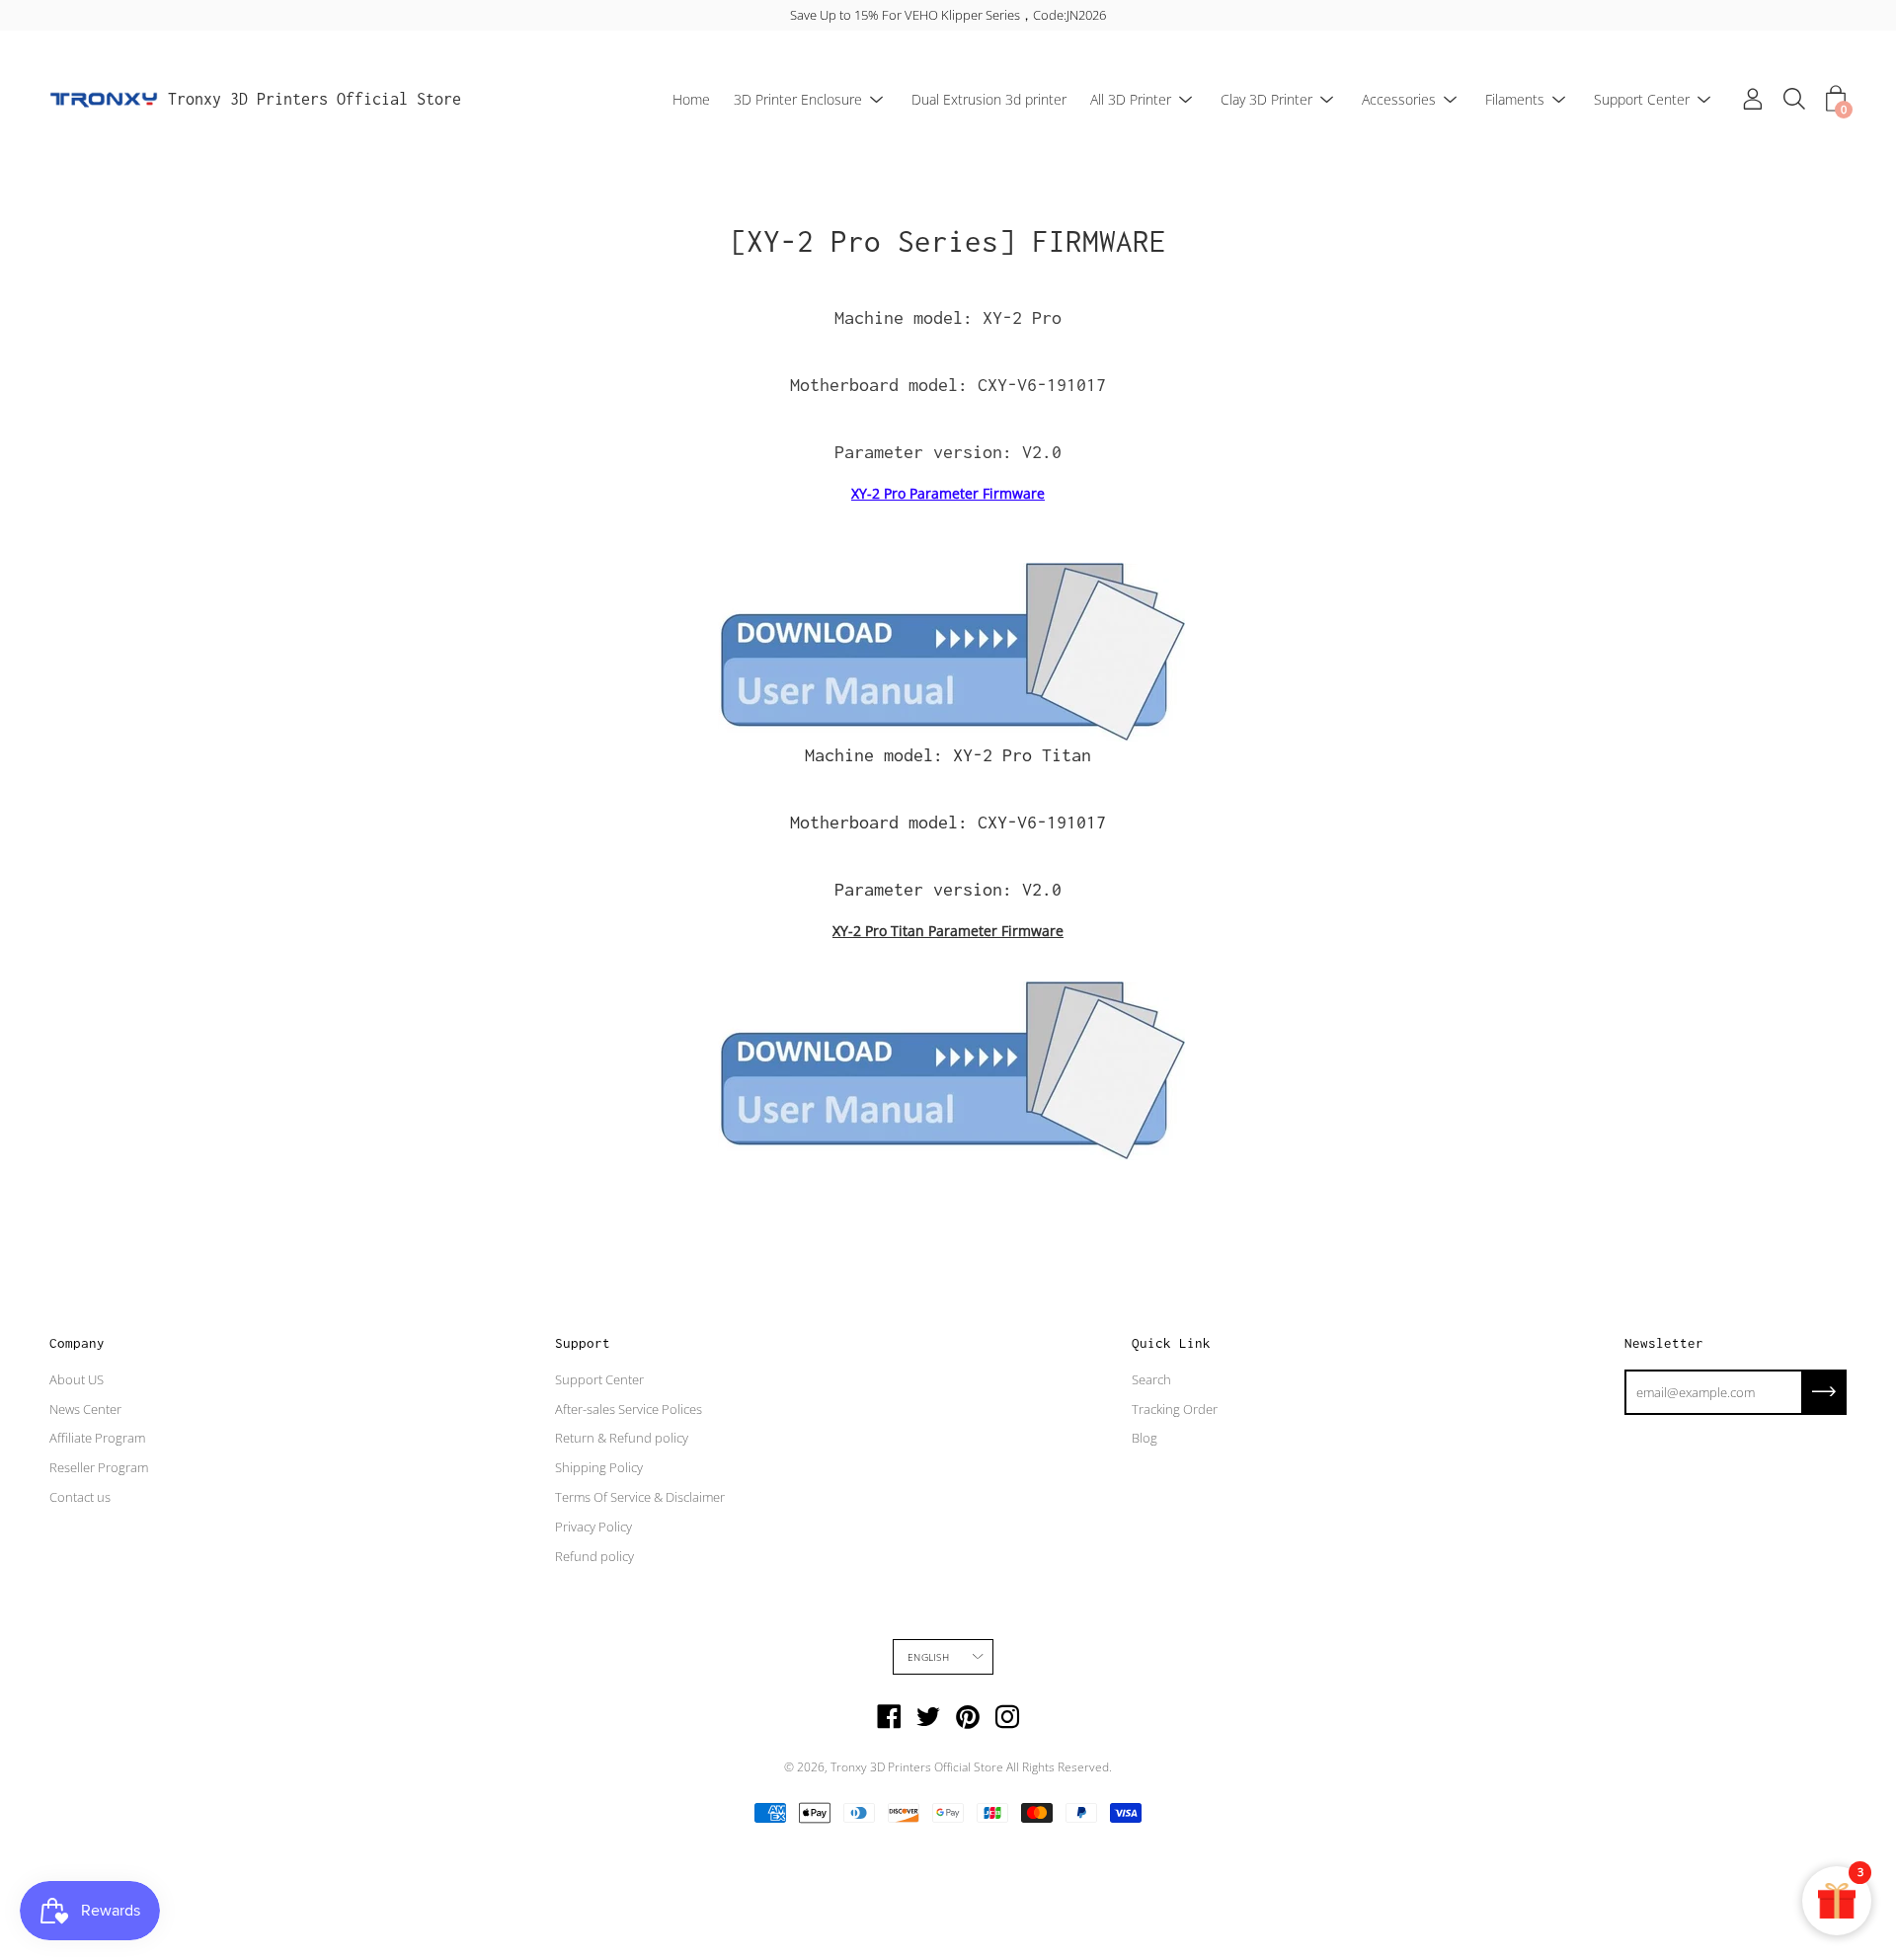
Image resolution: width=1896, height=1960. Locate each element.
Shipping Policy (599, 1467)
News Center (85, 1409)
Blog (1145, 1438)
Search (1151, 1379)
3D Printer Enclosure (798, 99)
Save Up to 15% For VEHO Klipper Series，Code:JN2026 (948, 15)
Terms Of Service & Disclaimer (640, 1497)
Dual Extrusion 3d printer (989, 99)
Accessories (1399, 99)
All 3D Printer (1131, 99)
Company (77, 1343)
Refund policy (594, 1556)
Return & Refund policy (622, 1438)
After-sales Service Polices (629, 1409)
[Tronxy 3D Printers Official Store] (104, 100)
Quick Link (1171, 1343)
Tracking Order (1175, 1409)
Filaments (1515, 99)
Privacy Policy (593, 1527)
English (928, 1657)
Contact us (80, 1497)
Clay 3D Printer (1266, 99)
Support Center (1642, 99)
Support (583, 1343)
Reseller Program (99, 1467)
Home (691, 99)
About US (77, 1379)
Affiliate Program (97, 1438)
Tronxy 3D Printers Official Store (315, 99)
